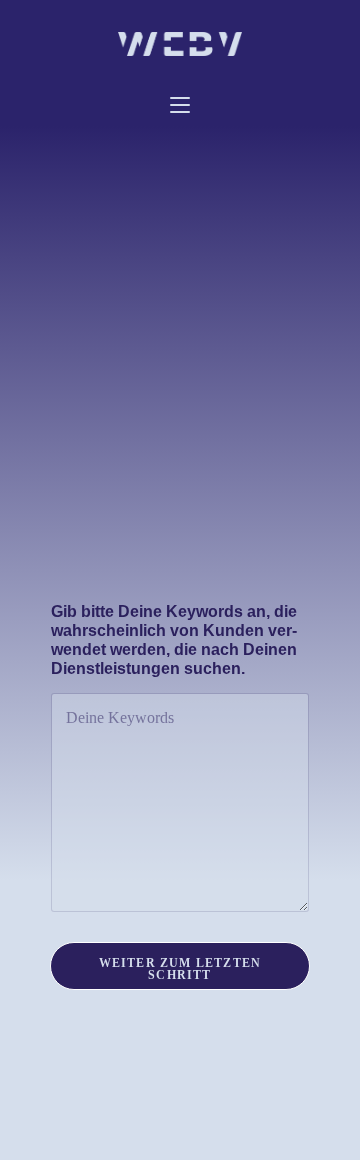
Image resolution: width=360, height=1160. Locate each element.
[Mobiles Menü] (180, 106)
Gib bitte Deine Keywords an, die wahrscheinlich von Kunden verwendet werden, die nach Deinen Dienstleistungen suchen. (174, 640)
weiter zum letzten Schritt (180, 969)
